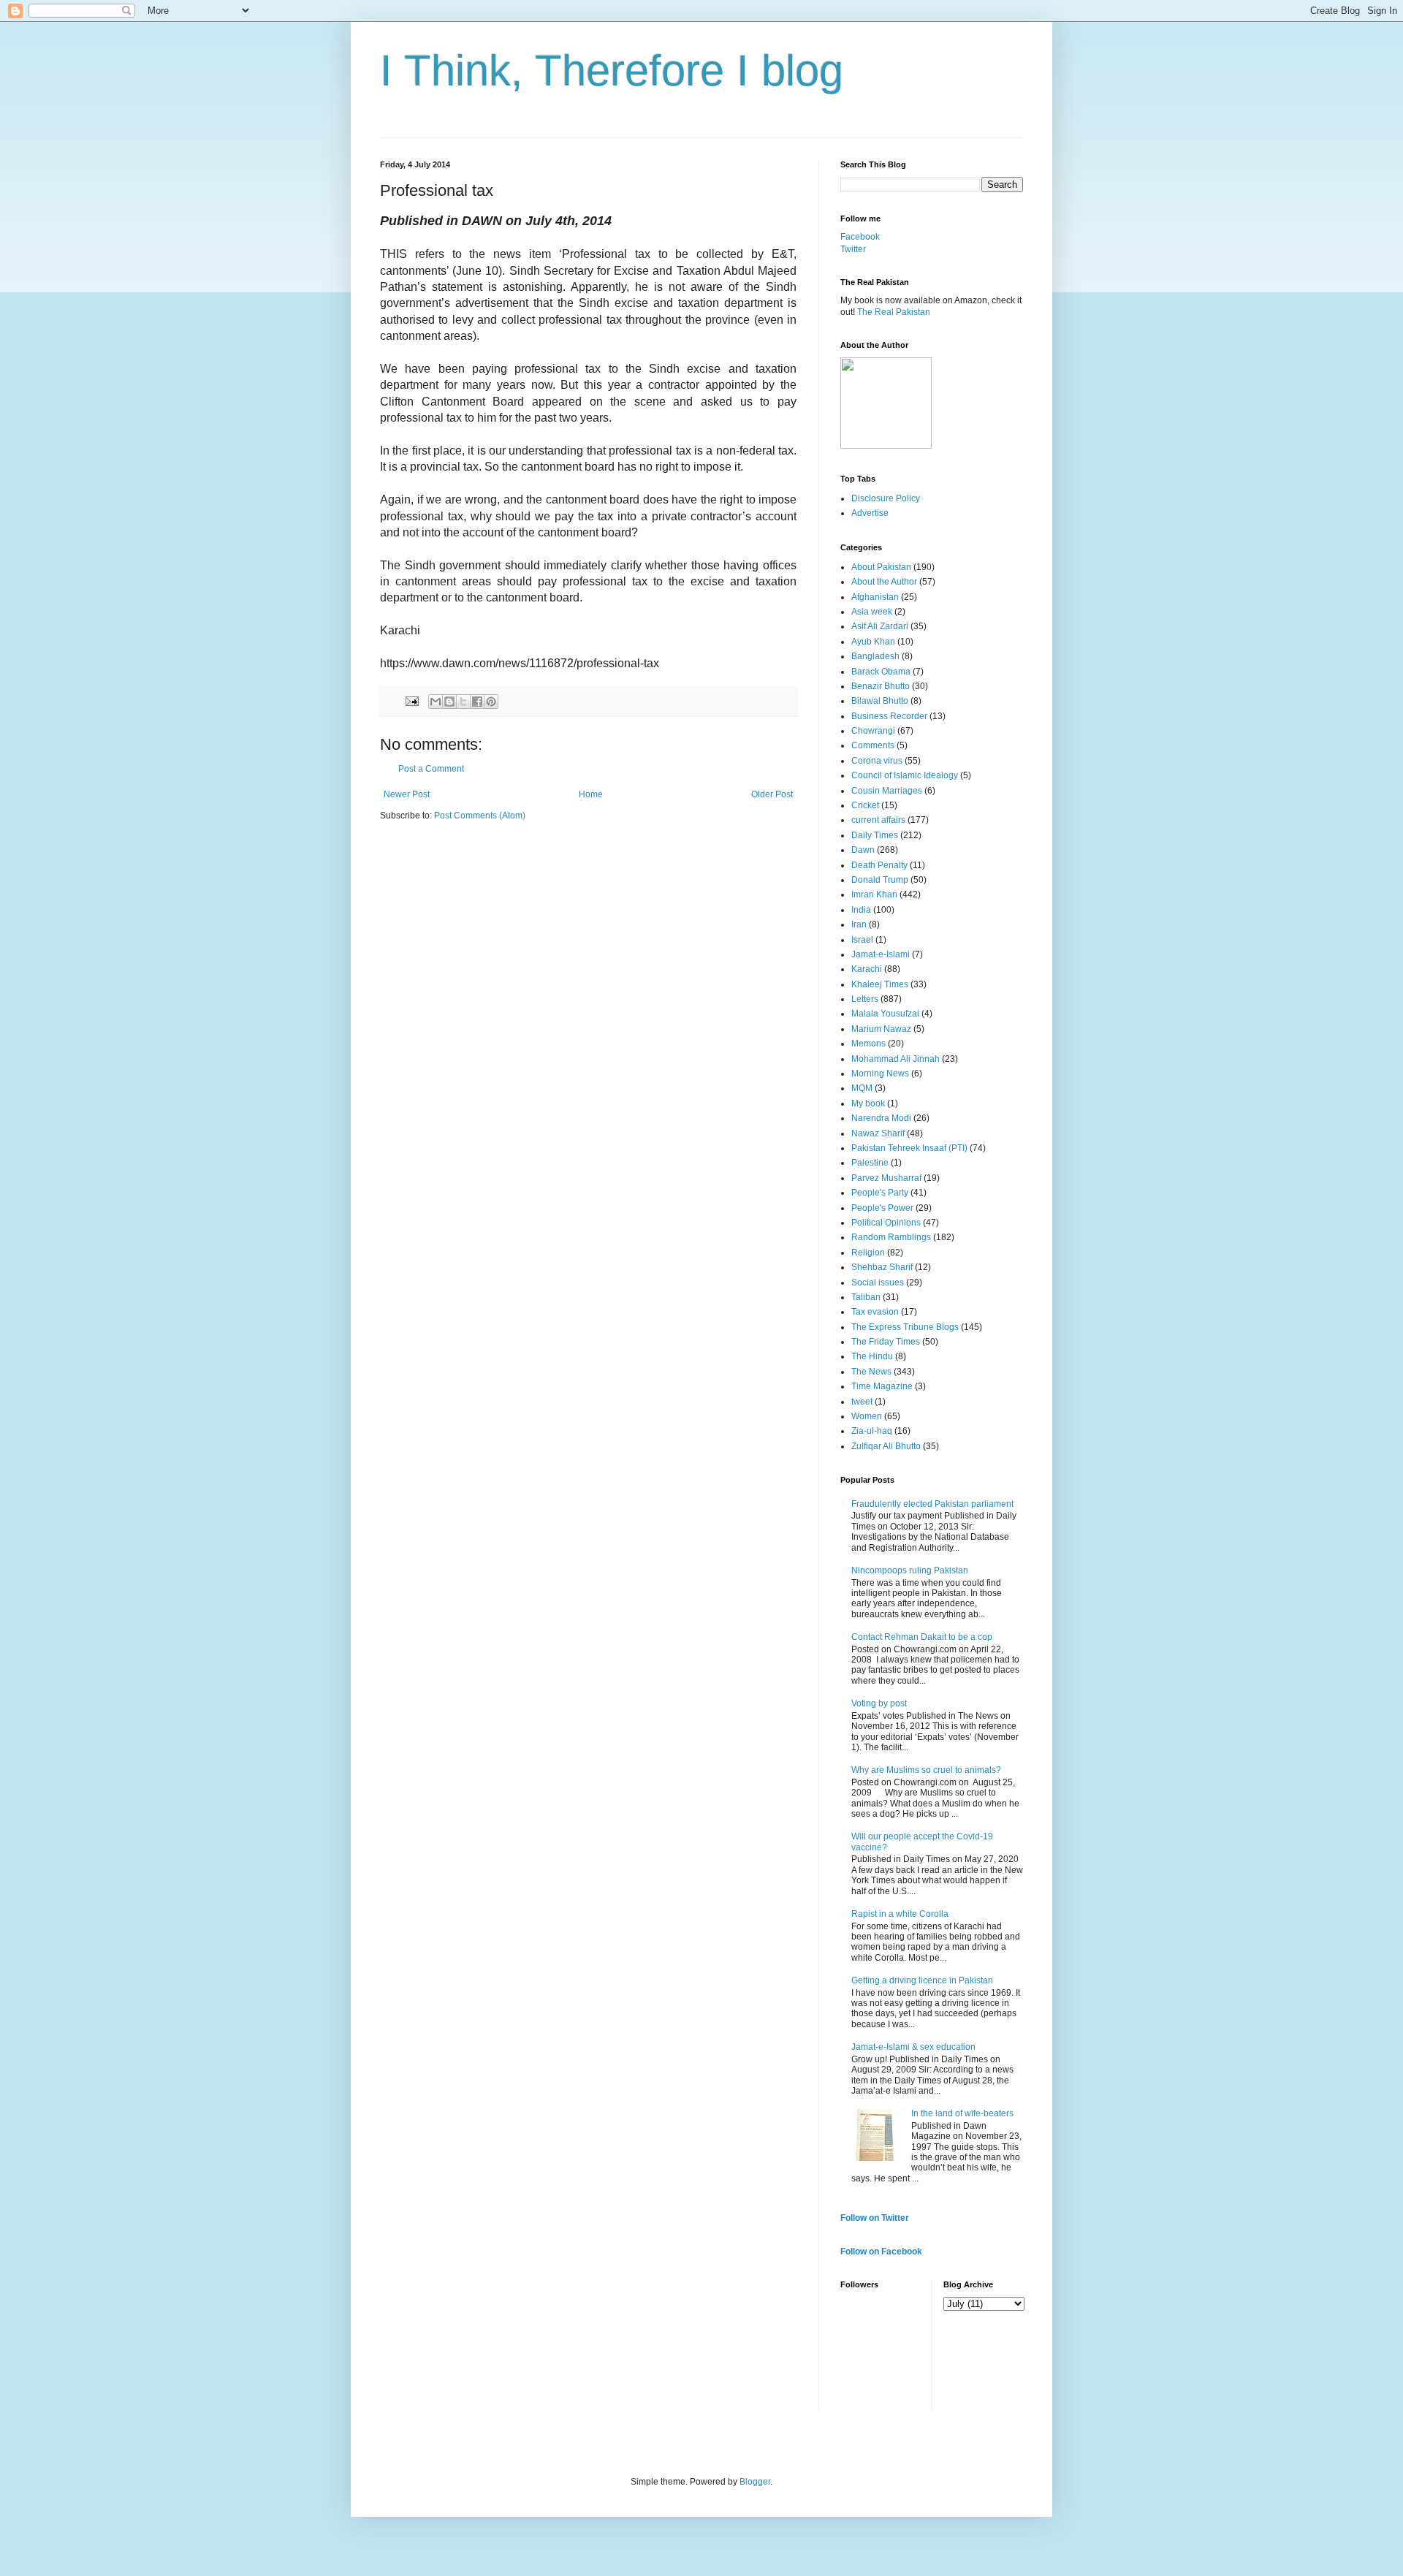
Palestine (870, 1163)
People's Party (880, 1193)
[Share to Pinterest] (491, 702)
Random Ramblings (891, 1237)
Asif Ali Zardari (880, 626)
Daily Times (875, 835)
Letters (865, 999)
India (861, 910)
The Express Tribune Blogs (905, 1327)
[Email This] (436, 702)
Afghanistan (875, 597)
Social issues (878, 1283)
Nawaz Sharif (878, 1133)
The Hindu (872, 1356)
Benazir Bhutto (881, 686)
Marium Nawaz (881, 1029)
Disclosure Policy (886, 498)
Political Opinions (886, 1223)
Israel (862, 940)
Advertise (870, 513)
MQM (862, 1088)
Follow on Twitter (875, 2218)
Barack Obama (881, 672)
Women (867, 1416)
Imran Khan (874, 894)
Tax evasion (875, 1312)
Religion (868, 1253)
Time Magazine (882, 1386)
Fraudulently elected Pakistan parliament (932, 1504)
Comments (873, 745)
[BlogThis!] (449, 702)
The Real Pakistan (894, 312)
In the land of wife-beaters (962, 2113)
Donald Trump (880, 880)
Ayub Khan (873, 642)
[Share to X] (463, 702)
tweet (862, 1402)
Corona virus (877, 761)
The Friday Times (886, 1342)
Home (591, 794)
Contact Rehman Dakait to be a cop (922, 1637)
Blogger (755, 2482)
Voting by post (879, 1703)
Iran (859, 924)
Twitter (853, 249)
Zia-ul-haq (872, 1431)
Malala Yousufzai (885, 1014)
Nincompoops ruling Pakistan (910, 1570)
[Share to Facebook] (477, 702)
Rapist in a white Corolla (900, 1914)
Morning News (880, 1074)
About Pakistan (881, 567)
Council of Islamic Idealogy (905, 775)
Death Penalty (879, 865)
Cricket (865, 805)
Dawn (863, 850)
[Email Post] (411, 701)
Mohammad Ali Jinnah (896, 1059)
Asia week (872, 612)
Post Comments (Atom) (480, 816)
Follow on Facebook (881, 2252)
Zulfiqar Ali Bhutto (886, 1446)
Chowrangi (873, 731)
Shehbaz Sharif (882, 1267)
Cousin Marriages (887, 791)
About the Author (884, 582)
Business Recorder (889, 716)
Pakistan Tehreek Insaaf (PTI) (909, 1148)
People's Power (882, 1208)
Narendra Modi (881, 1118)
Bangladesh (875, 656)
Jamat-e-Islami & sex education (913, 2047)
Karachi (867, 969)
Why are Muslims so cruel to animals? (926, 1770)
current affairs (878, 820)
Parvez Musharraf (886, 1178)
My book (868, 1103)
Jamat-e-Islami (881, 954)
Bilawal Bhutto (880, 701)
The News (871, 1372)
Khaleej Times (880, 984)
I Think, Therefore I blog (612, 71)
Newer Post (407, 794)
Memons (868, 1044)
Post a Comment (431, 769)
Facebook (860, 237)
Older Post (772, 794)
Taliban (866, 1297)
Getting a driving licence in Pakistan (922, 1980)
